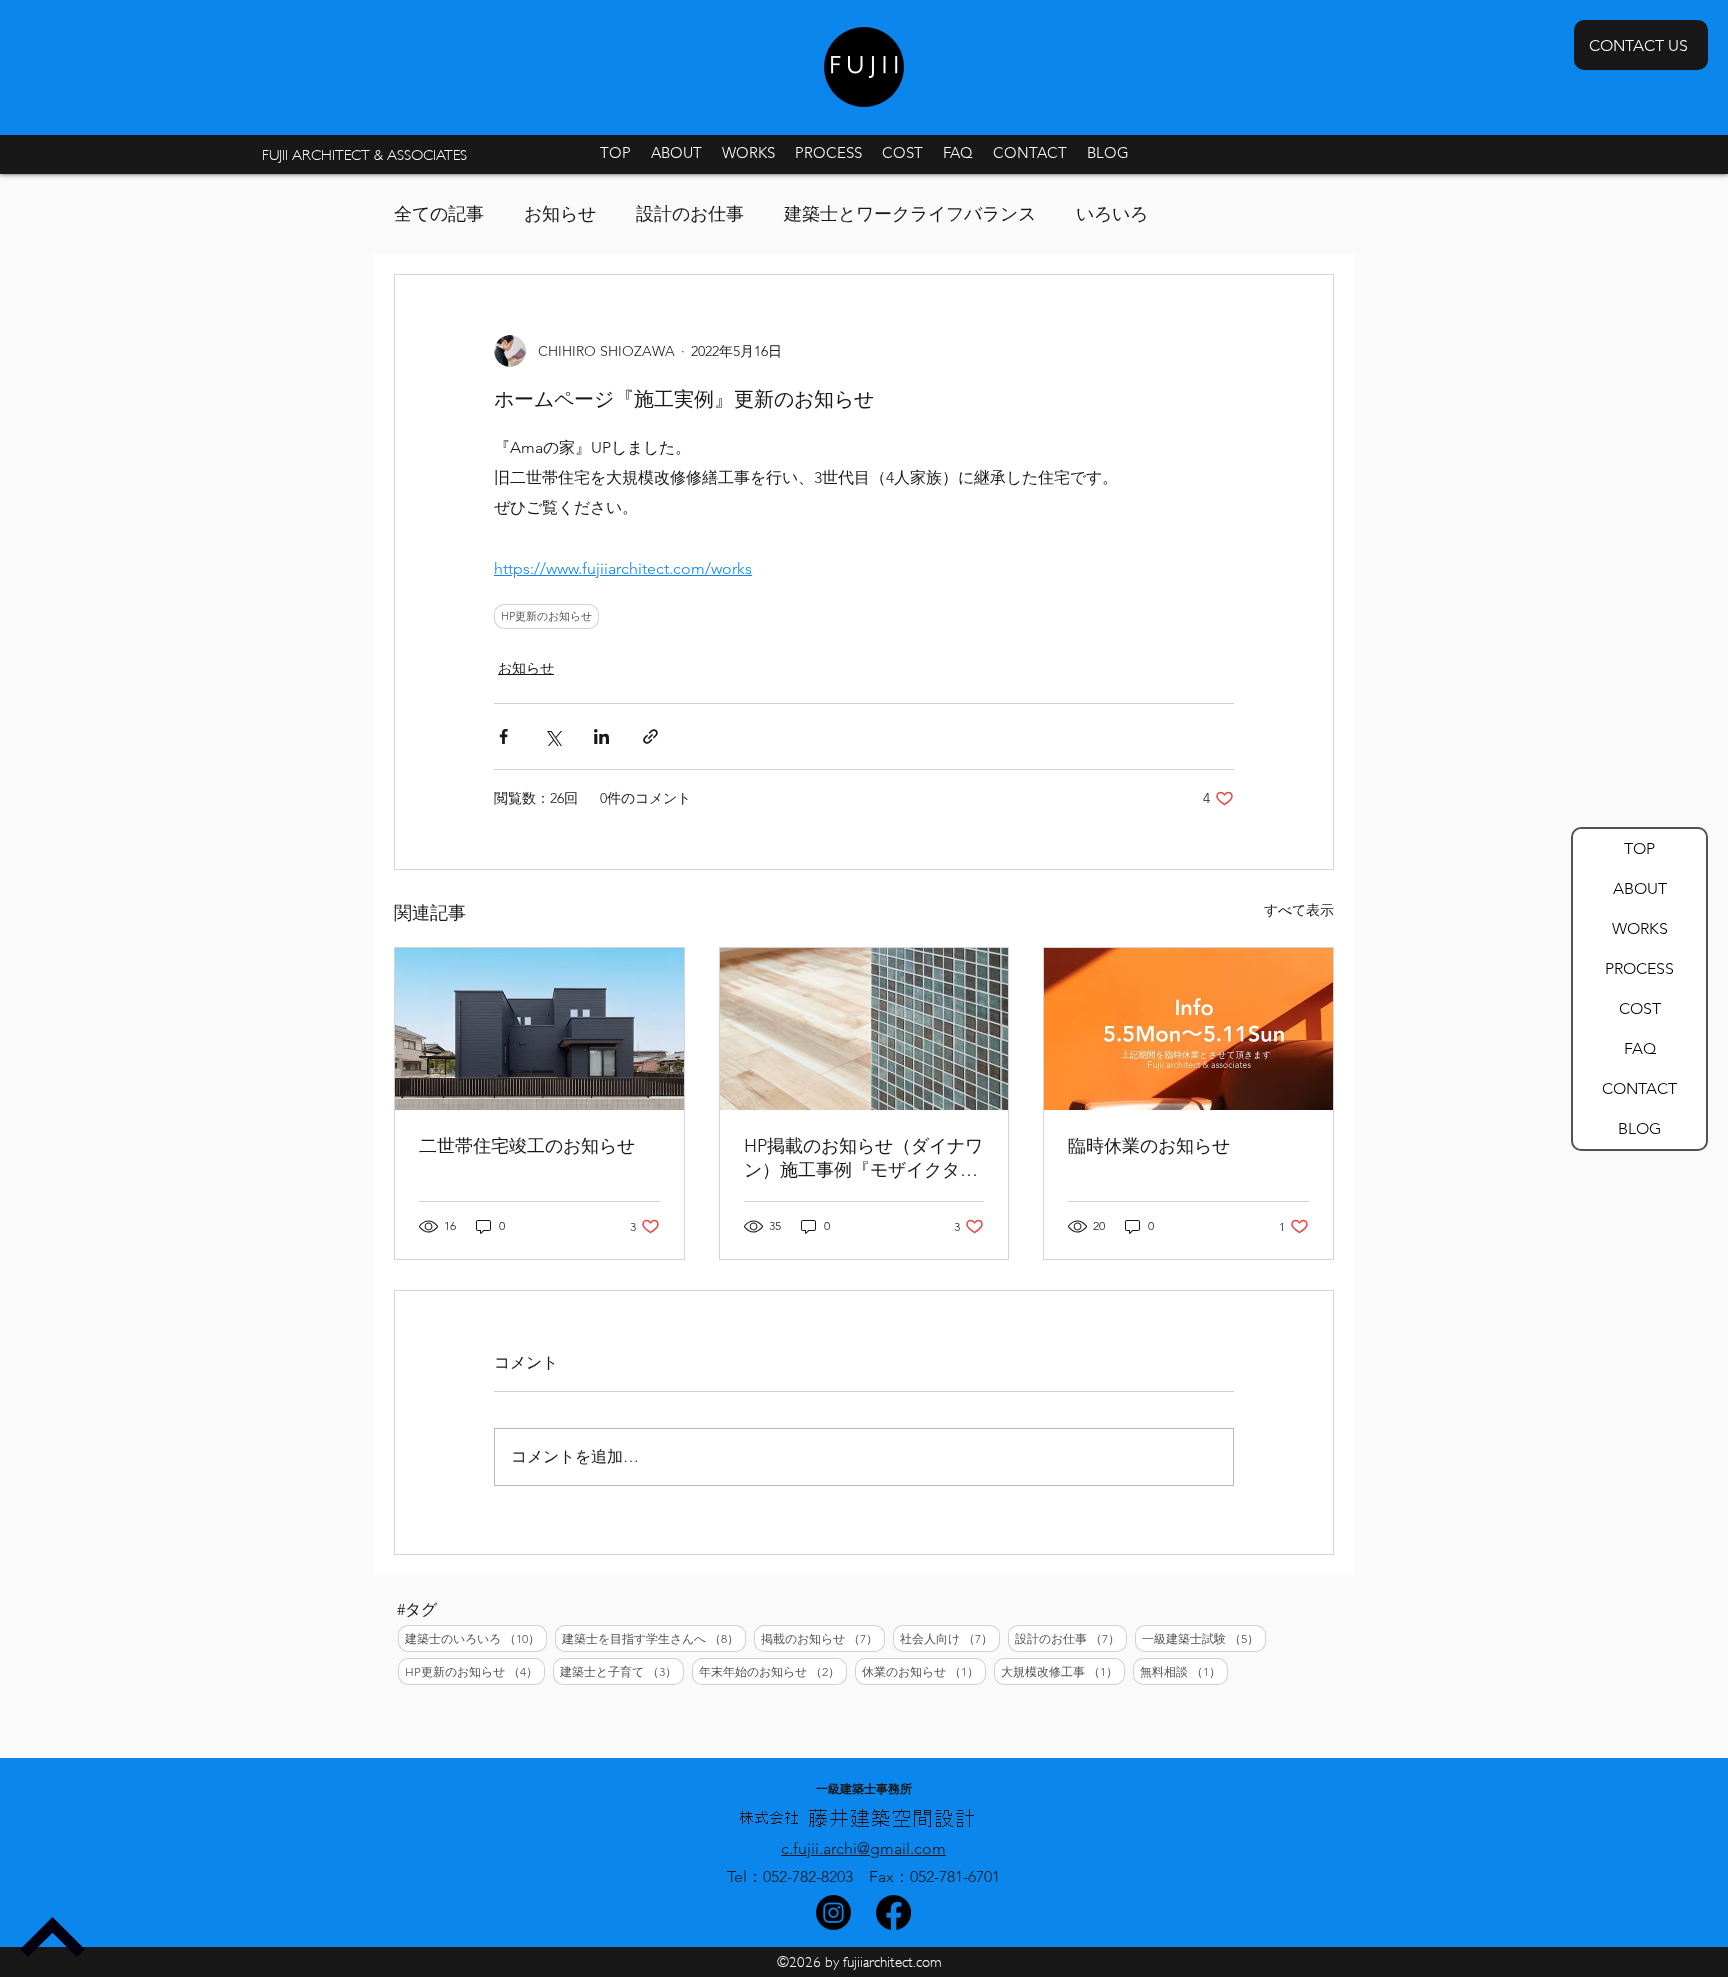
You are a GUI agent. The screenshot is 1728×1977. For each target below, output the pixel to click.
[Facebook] (893, 1912)
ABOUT (1640, 888)
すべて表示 (1299, 910)
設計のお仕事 (690, 214)
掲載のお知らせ (823, 1638)
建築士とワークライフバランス (910, 214)
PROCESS (1639, 968)
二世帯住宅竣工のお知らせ (527, 1146)
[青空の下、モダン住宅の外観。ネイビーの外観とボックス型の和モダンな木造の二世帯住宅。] (539, 1029)
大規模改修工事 (1063, 1671)
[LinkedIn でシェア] (601, 736)
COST (1640, 1008)
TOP (1639, 848)
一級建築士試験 (1204, 1638)
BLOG (1639, 1128)
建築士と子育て (622, 1671)
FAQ (1640, 1048)
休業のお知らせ (924, 1671)
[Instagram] (833, 1912)
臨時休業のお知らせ (1149, 1146)
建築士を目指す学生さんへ (654, 1638)
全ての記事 (439, 214)
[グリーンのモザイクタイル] (864, 1029)
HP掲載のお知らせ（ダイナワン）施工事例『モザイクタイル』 (863, 1158)
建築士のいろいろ (476, 1638)
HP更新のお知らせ (546, 616)
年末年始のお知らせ (773, 1671)
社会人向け (950, 1638)
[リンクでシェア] (650, 736)
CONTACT (1639, 1088)
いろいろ (1112, 214)
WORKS (1640, 928)
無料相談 (1184, 1671)
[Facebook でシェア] (503, 736)
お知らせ (560, 214)
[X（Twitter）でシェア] (552, 736)
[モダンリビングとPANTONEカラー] (1188, 1029)
